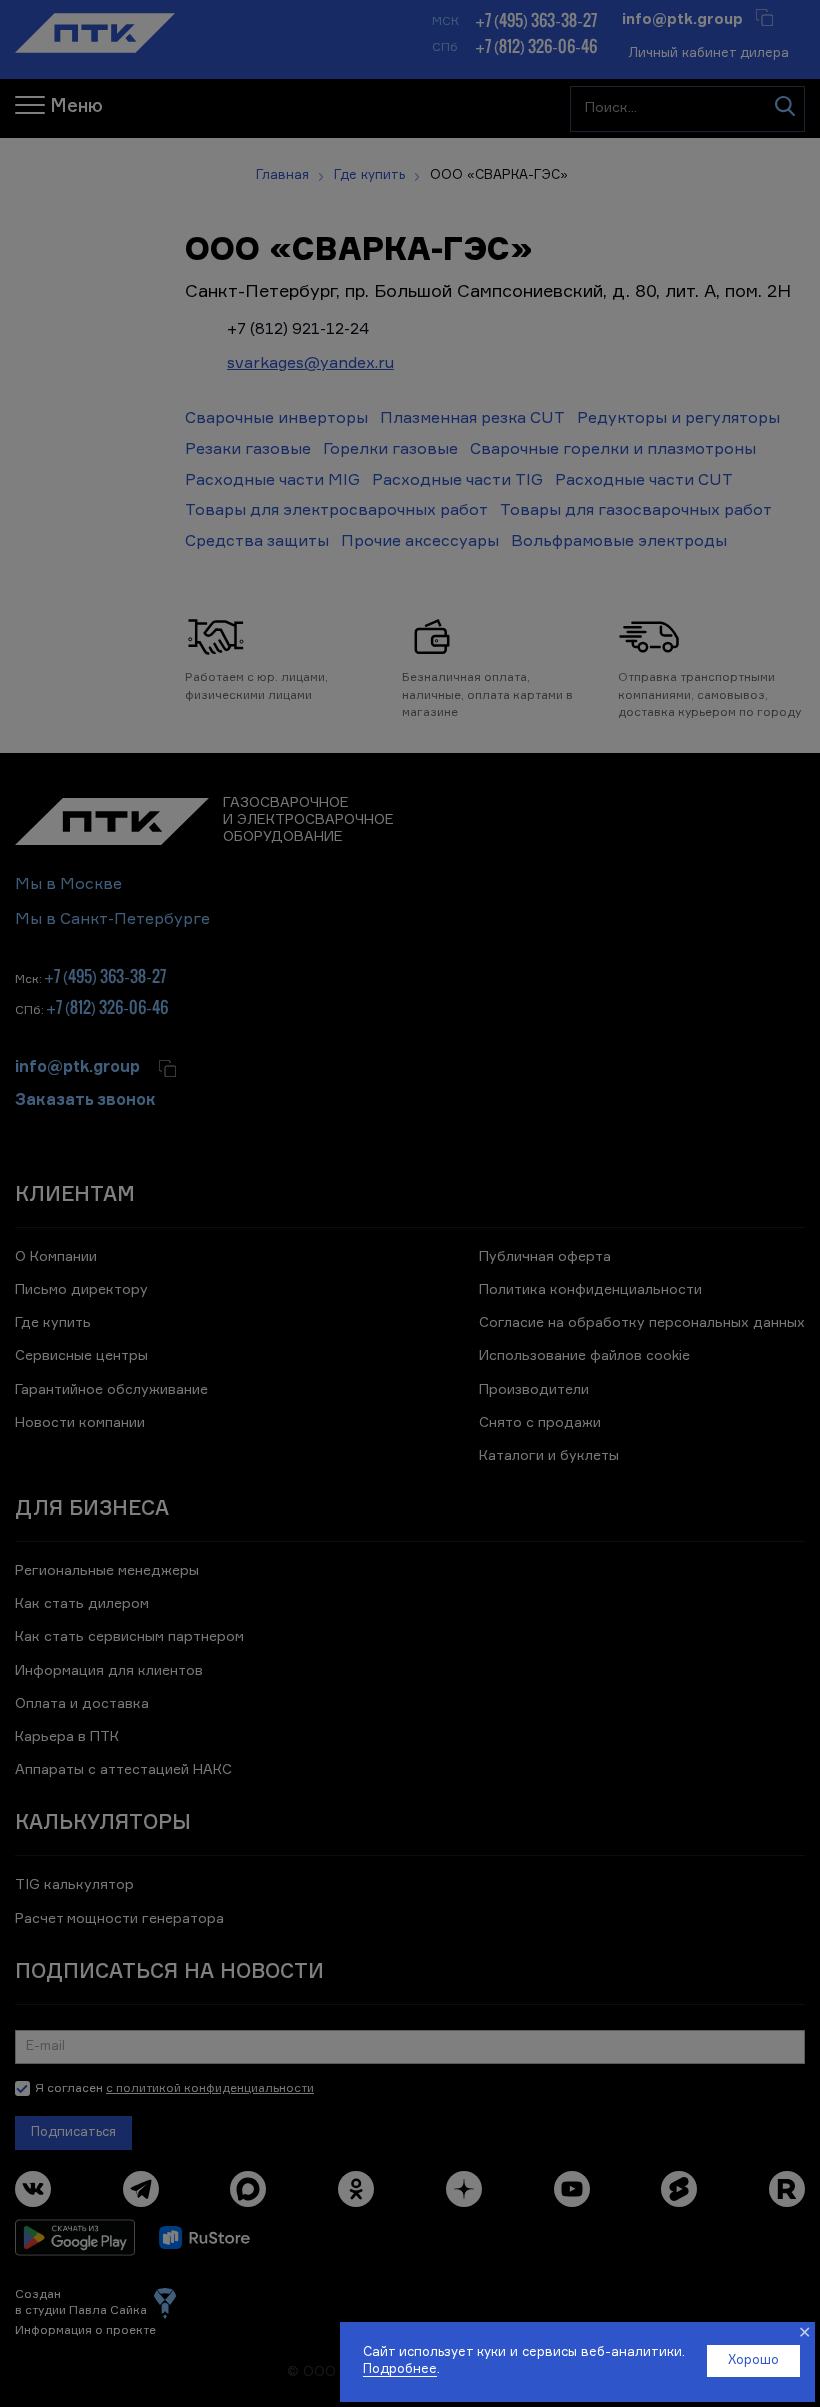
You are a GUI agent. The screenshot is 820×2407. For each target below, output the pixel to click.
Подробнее (400, 2369)
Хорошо (753, 2360)
